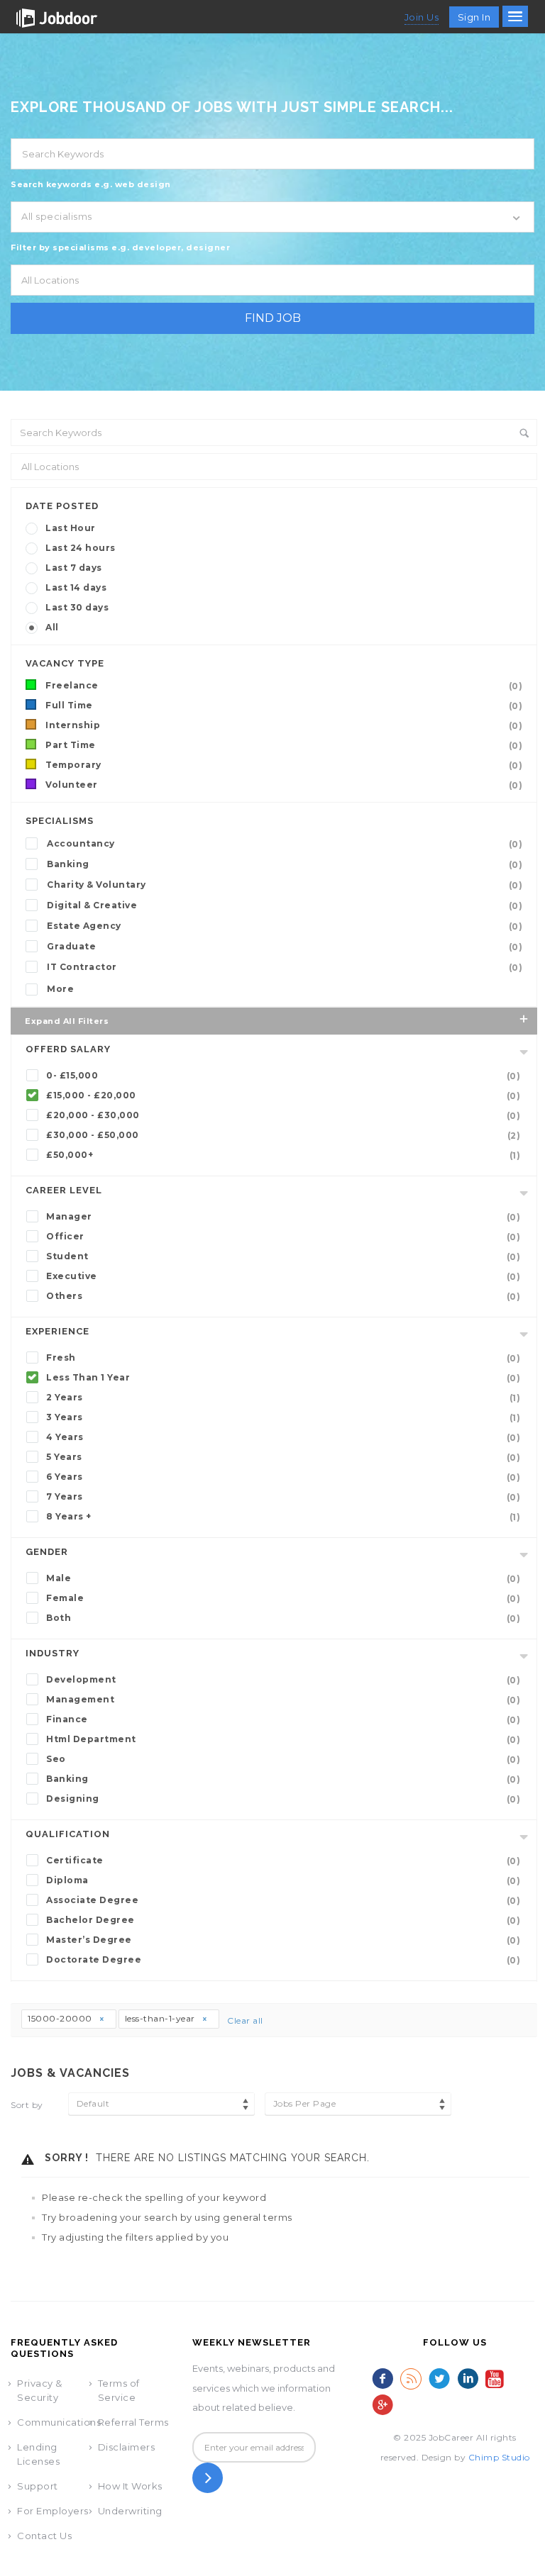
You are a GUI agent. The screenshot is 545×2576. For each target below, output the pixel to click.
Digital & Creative (285, 905)
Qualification (68, 1834)
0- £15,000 (283, 1076)
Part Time (284, 745)
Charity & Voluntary (285, 885)
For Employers (53, 2511)
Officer (283, 1237)
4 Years (283, 1437)
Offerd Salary (68, 1049)
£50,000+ (283, 1155)
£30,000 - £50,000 (283, 1135)
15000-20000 (61, 2018)
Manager (283, 1217)
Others (283, 1296)
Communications (59, 2422)
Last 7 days (74, 568)
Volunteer (284, 785)
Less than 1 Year (283, 1378)
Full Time (284, 706)
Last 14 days (76, 587)
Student (283, 1256)
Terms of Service (119, 2390)
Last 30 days (77, 607)
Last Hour (71, 528)
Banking (285, 864)
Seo (283, 1759)
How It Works (130, 2486)
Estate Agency (285, 926)
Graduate (285, 947)
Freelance (284, 686)
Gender (47, 1552)
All (52, 627)
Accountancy (285, 844)
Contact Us (44, 2536)
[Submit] (208, 2478)
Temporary (284, 765)
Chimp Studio (499, 2457)
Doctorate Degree (283, 1960)
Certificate (283, 1861)
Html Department (283, 1739)
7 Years (283, 1497)
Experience (57, 1331)
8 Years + (283, 1517)
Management (283, 1700)
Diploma (283, 1880)
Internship (284, 725)
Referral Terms (133, 2422)
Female (283, 1598)
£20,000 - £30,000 (283, 1115)
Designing (283, 1799)
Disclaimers (127, 2447)
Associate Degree (283, 1900)
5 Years (283, 1457)
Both (283, 1618)
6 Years (283, 1477)
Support (38, 2486)
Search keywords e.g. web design (91, 184)
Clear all (245, 2020)
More (60, 989)
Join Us (422, 17)
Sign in (474, 17)
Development (283, 1680)
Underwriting (130, 2511)
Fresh (283, 1358)
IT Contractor (285, 967)
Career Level (64, 1190)
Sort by (27, 2105)
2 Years (283, 1398)
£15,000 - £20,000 (283, 1095)
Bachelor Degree (283, 1920)
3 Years (283, 1417)
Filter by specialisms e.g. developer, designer (120, 247)
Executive (283, 1276)
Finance (283, 1719)
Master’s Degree (283, 1940)
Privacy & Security (40, 2390)
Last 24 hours (81, 548)
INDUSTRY (53, 1653)
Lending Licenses (38, 2454)
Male (283, 1578)
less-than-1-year (161, 2018)
